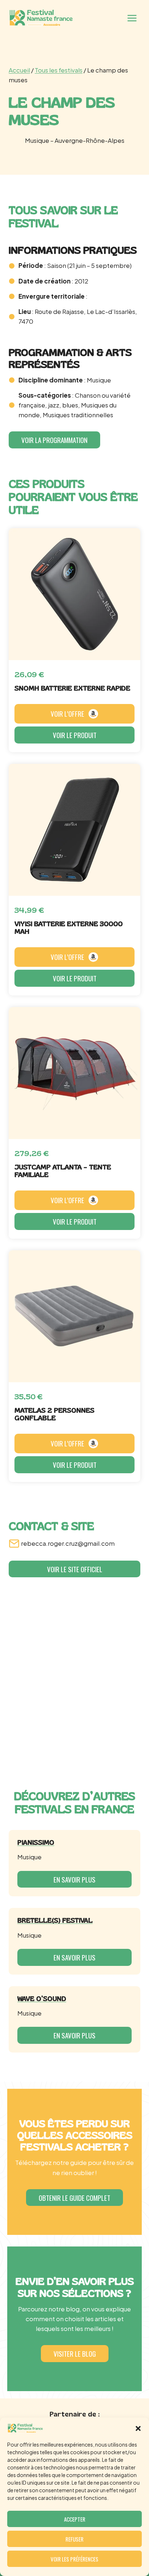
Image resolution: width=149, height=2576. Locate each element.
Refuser (74, 2539)
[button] (138, 2428)
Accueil (19, 70)
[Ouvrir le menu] (132, 18)
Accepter (75, 2519)
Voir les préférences (74, 2559)
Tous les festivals (59, 70)
